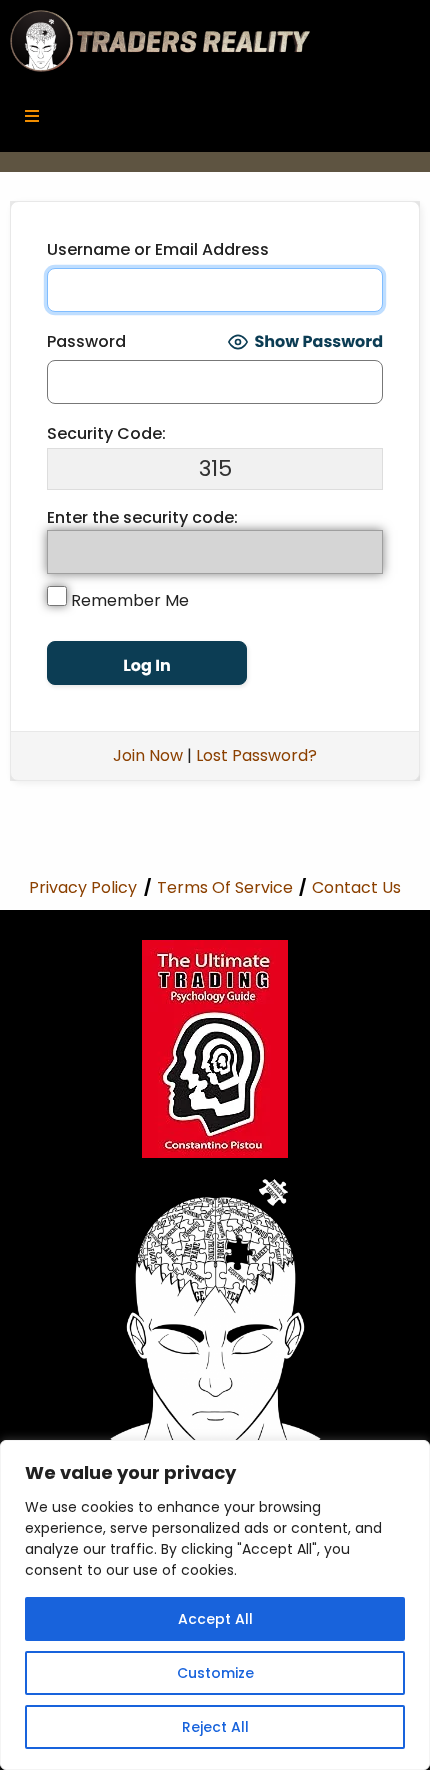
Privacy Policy (83, 887)
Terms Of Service (225, 887)
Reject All (215, 1727)
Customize (215, 1673)
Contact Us (356, 887)
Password (86, 341)
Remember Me (128, 600)
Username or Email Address (158, 249)
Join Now (148, 755)
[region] (215, 1605)
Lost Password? (256, 755)
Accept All (215, 1619)
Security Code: (106, 433)
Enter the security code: (142, 517)
